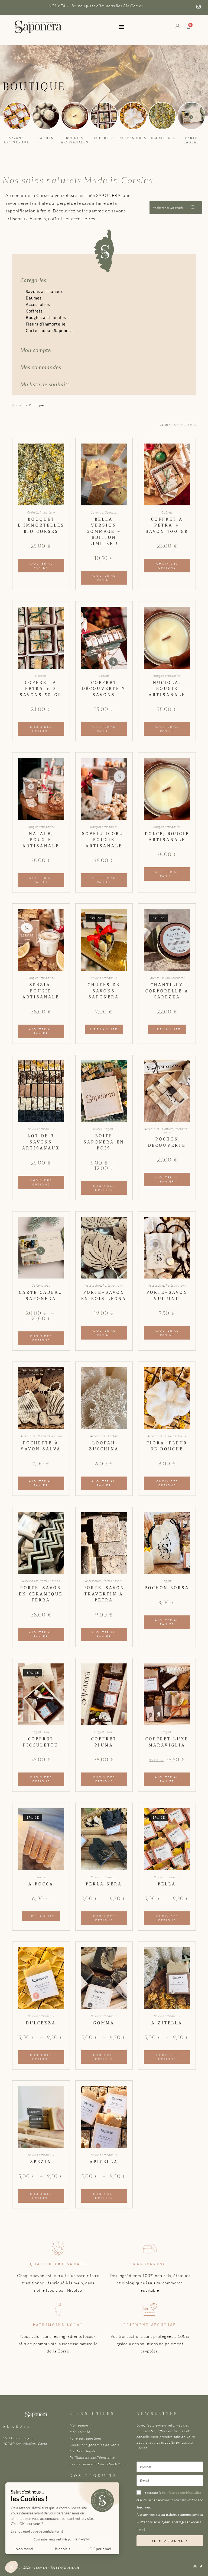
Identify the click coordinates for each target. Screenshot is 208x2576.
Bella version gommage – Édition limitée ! (104, 531)
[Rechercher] (14, 36)
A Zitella (167, 2023)
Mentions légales (84, 2451)
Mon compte (36, 350)
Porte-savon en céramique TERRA (41, 1594)
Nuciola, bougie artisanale (167, 689)
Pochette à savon (176, 1131)
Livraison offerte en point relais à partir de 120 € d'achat (96, 6)
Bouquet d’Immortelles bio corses (41, 525)
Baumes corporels (173, 978)
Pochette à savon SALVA (41, 1446)
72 (181, 425)
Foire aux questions (86, 2438)
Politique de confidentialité (92, 2457)
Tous (191, 425)
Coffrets (104, 138)
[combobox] (6, 36)
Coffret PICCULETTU (41, 1742)
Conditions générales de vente (95, 2445)
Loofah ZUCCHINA (104, 1446)
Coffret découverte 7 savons (104, 689)
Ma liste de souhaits (45, 384)
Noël (47, 1732)
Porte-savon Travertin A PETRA (104, 1594)
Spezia (41, 2162)
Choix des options (167, 566)
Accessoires (133, 138)
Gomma (104, 2023)
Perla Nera (104, 1884)
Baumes (46, 138)
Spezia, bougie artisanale (41, 991)
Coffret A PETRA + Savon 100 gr (167, 525)
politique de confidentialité (181, 2493)
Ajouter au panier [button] (41, 566)
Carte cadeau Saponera (49, 330)
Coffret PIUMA (104, 1742)
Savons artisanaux (44, 291)
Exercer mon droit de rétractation (97, 2464)
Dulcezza (41, 2023)
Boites (98, 1129)
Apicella (104, 2162)
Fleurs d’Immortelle (46, 324)
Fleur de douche (176, 1436)
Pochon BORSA (167, 1588)
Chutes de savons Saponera (104, 991)
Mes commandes (41, 367)
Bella (167, 1884)
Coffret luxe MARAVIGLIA (167, 1742)
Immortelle (162, 138)
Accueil (18, 405)
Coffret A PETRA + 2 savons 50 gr (41, 689)
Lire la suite (104, 1029)
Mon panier (79, 2425)
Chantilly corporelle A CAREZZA (167, 991)
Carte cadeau (41, 1285)
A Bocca (41, 1884)
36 (174, 425)
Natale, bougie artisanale (41, 840)
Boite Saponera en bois (104, 1142)
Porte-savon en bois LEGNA (104, 1295)
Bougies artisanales (46, 317)
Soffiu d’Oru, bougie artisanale (104, 840)
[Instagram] (195, 2567)
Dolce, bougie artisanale (167, 837)
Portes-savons (113, 1285)
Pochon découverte (167, 1142)
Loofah (113, 1436)
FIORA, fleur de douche (167, 1446)
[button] (121, 27)
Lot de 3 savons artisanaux (41, 1142)
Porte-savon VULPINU (167, 1295)
